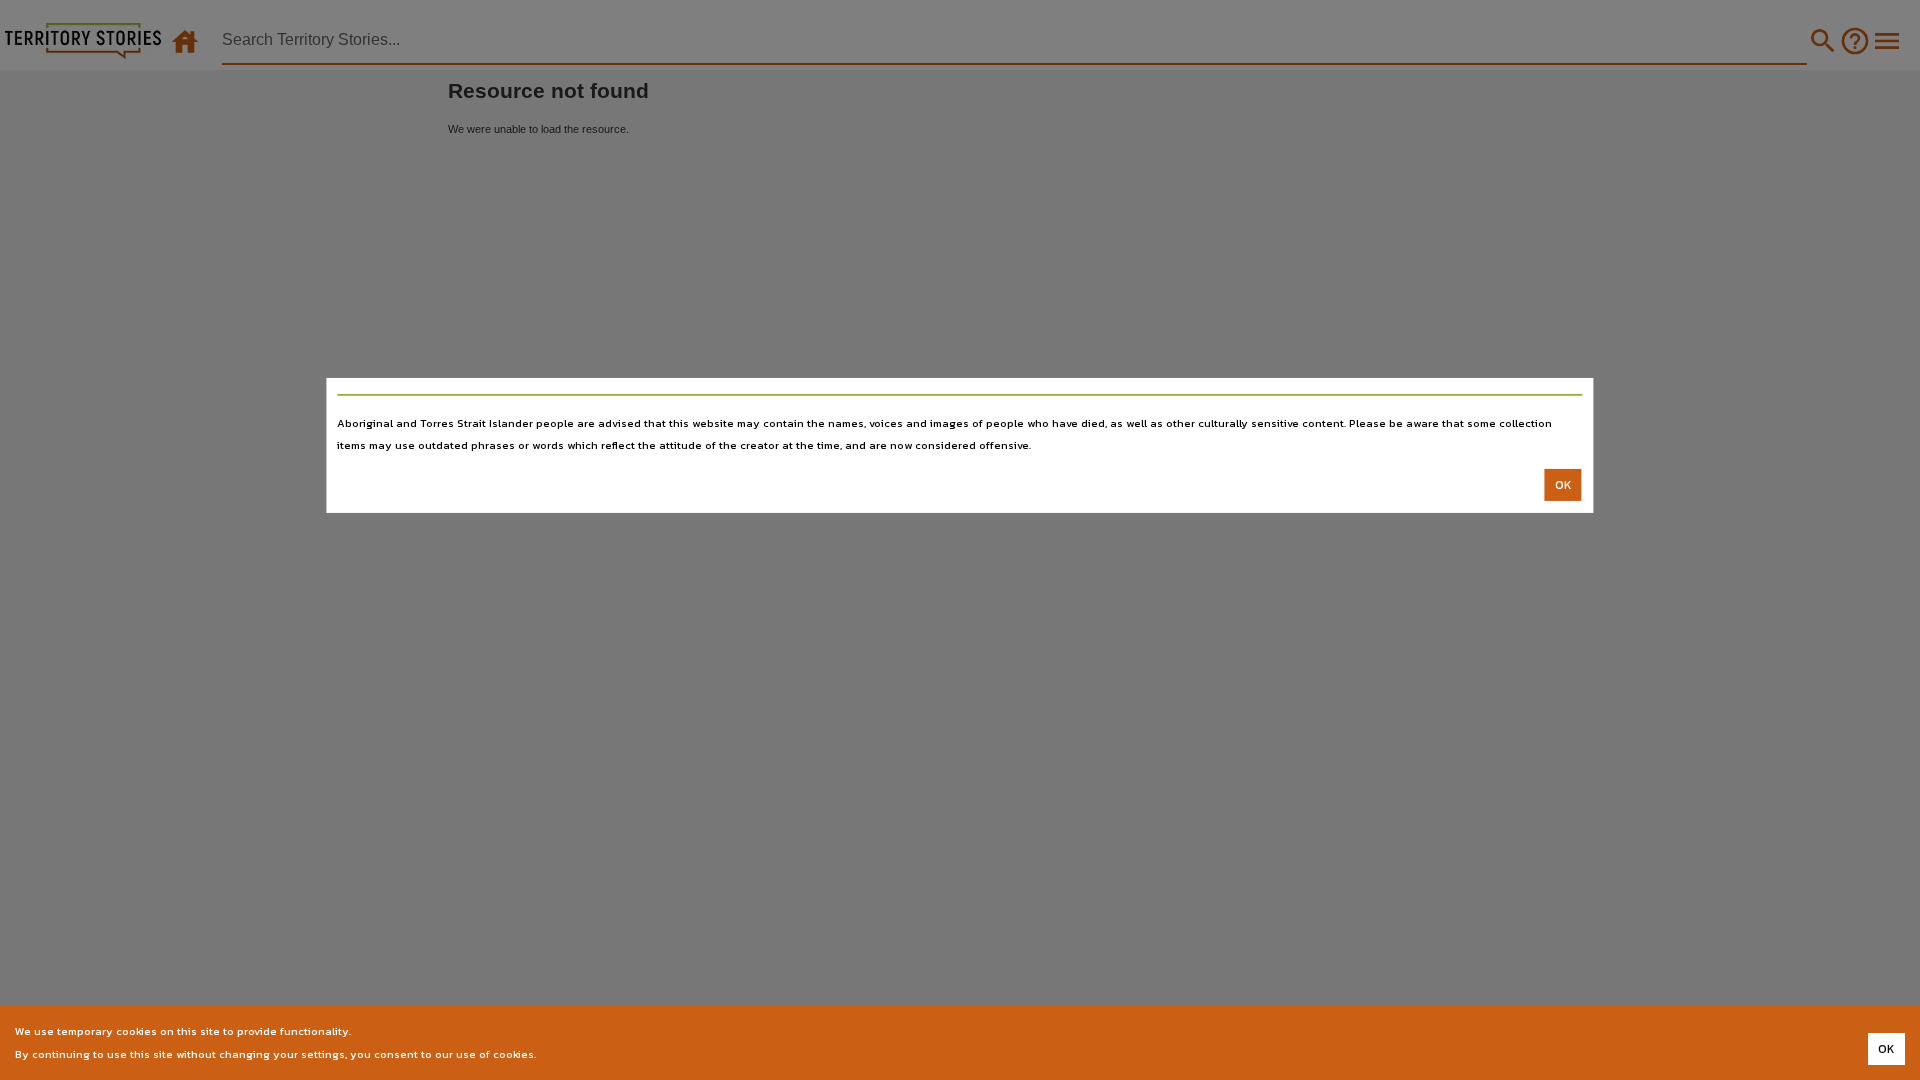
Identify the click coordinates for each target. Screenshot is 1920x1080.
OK (1563, 485)
